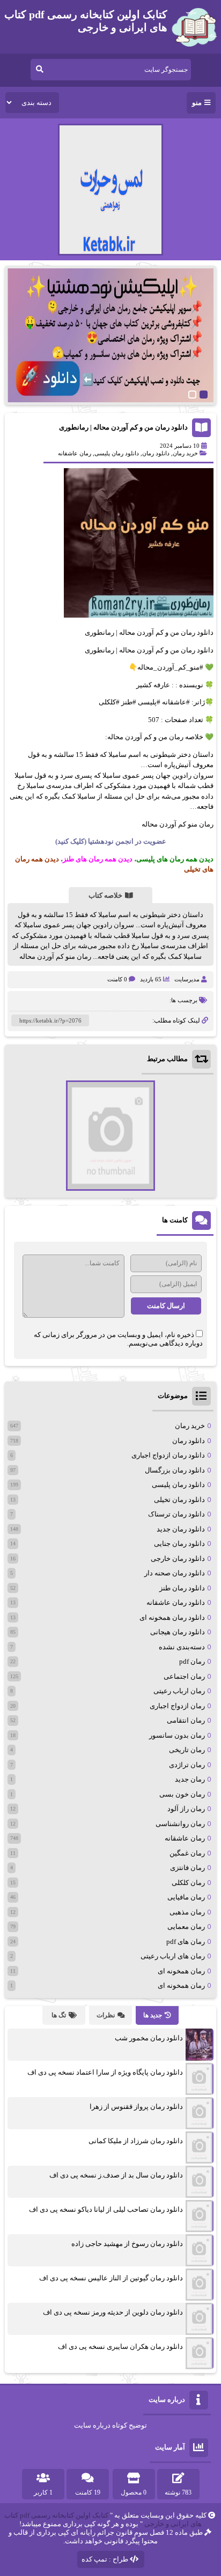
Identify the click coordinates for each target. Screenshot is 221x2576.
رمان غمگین (187, 1853)
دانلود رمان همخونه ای (172, 1617)
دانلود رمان (156, 453)
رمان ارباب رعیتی (179, 1691)
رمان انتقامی (186, 1720)
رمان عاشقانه (75, 453)
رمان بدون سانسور (177, 1735)
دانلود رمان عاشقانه (176, 1602)
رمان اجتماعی (184, 1676)
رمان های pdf (186, 1942)
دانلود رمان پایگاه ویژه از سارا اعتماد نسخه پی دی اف (105, 2072)
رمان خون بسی (182, 1794)
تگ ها (59, 2015)
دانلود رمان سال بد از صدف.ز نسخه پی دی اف (116, 2175)
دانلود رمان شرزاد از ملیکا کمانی (136, 2141)
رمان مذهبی (187, 1912)
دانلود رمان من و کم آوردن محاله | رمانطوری (123, 427)
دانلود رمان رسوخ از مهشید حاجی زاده (127, 2244)
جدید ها (153, 2015)
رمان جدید (190, 1779)
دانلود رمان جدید (181, 1529)
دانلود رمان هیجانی (178, 1632)
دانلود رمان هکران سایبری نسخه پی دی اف (120, 2346)
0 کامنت (117, 979)
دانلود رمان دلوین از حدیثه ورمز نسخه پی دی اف (113, 2312)
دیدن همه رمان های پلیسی (175, 859)
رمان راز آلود (186, 1809)
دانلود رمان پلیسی (117, 453)
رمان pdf (192, 1661)
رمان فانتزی (187, 1868)
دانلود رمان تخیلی (179, 1500)
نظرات (106, 2015)
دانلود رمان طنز (182, 1588)
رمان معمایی (186, 1927)
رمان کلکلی (188, 1883)
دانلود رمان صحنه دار (175, 1573)
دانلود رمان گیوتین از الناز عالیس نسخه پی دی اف (111, 2278)
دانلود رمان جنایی (179, 1544)
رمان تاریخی (187, 1750)
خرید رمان (185, 453)
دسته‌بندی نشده (182, 1647)
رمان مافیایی (186, 1897)
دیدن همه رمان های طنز (98, 859)
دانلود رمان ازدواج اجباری (168, 1455)
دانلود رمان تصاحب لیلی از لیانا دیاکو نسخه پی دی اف (106, 2209)
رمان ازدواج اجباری (177, 1706)
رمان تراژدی (187, 1765)
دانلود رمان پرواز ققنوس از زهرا (136, 2106)
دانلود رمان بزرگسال (175, 1470)
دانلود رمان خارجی (178, 1559)
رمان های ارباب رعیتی (173, 1956)
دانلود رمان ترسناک (176, 1514)
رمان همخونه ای (181, 1971)
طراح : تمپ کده (105, 2559)
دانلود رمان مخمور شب (149, 2038)
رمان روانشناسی (180, 1824)
